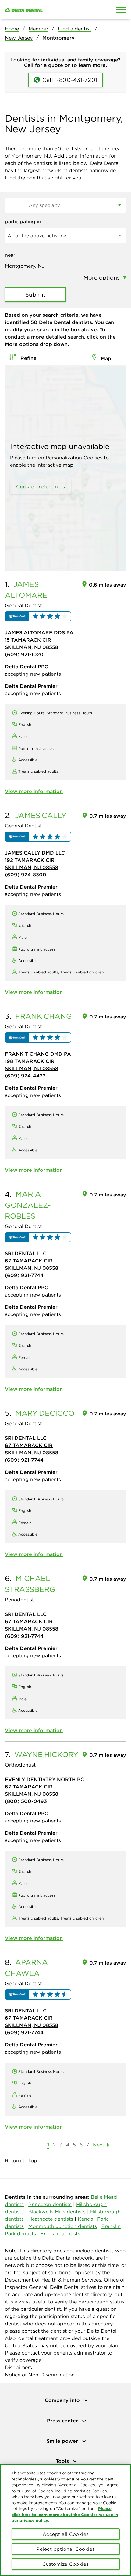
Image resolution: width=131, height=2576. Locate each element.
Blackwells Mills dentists (57, 2212)
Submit (35, 295)
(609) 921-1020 (24, 654)
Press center (63, 2421)
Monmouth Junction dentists (63, 2226)
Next (99, 2145)
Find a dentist (74, 29)
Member (38, 29)
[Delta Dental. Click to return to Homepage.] (49, 10)
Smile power (63, 2441)
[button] (38, 616)
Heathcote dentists (51, 2219)
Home (12, 29)
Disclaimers (18, 2367)
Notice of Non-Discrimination (40, 2375)
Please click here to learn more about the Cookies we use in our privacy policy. (65, 2514)
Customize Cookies (65, 2564)
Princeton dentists (50, 2204)
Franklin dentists (60, 2233)
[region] (65, 2520)
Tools (63, 2461)
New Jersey (19, 38)
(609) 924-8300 (26, 875)
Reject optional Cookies (65, 2549)
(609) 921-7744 (24, 1275)
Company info (63, 2400)
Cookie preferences (41, 486)
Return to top (21, 2160)
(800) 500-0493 (26, 1801)
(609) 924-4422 (25, 1076)
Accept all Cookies (66, 2534)
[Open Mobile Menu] (121, 10)
